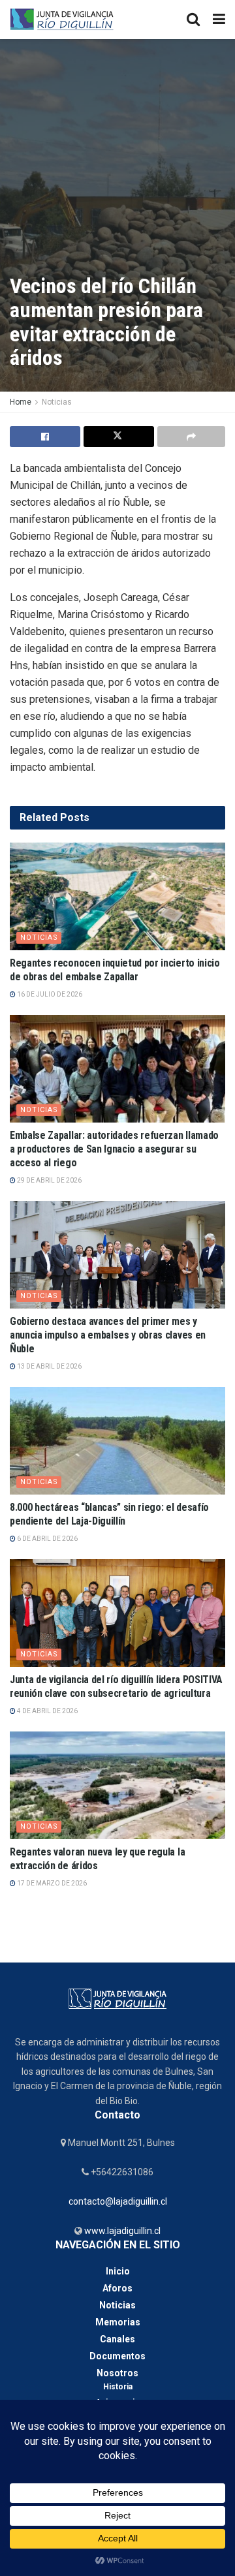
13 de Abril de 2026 (49, 1366)
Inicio (118, 2271)
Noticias (57, 402)
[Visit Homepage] (62, 20)
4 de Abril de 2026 (47, 1711)
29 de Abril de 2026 (49, 1180)
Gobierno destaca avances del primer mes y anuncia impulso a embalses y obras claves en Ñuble (108, 1335)
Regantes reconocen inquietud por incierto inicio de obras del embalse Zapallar (115, 970)
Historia (118, 2387)
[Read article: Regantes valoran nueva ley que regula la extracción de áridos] (117, 1785)
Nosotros (117, 2373)
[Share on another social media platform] (191, 437)
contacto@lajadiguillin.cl (118, 2201)
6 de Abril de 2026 (47, 1539)
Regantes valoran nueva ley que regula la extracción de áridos (97, 1859)
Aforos (117, 2288)
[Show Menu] (219, 20)
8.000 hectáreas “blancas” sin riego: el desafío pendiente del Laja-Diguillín (109, 1514)
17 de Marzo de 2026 (51, 1883)
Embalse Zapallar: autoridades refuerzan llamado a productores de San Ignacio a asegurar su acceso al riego (114, 1149)
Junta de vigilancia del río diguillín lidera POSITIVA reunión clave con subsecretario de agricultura (116, 1686)
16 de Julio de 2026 (49, 994)
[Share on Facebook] (45, 437)
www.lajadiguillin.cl (121, 2231)
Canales (117, 2339)
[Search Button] (193, 20)
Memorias (118, 2322)
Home (21, 402)
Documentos (117, 2356)
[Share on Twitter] (119, 437)
